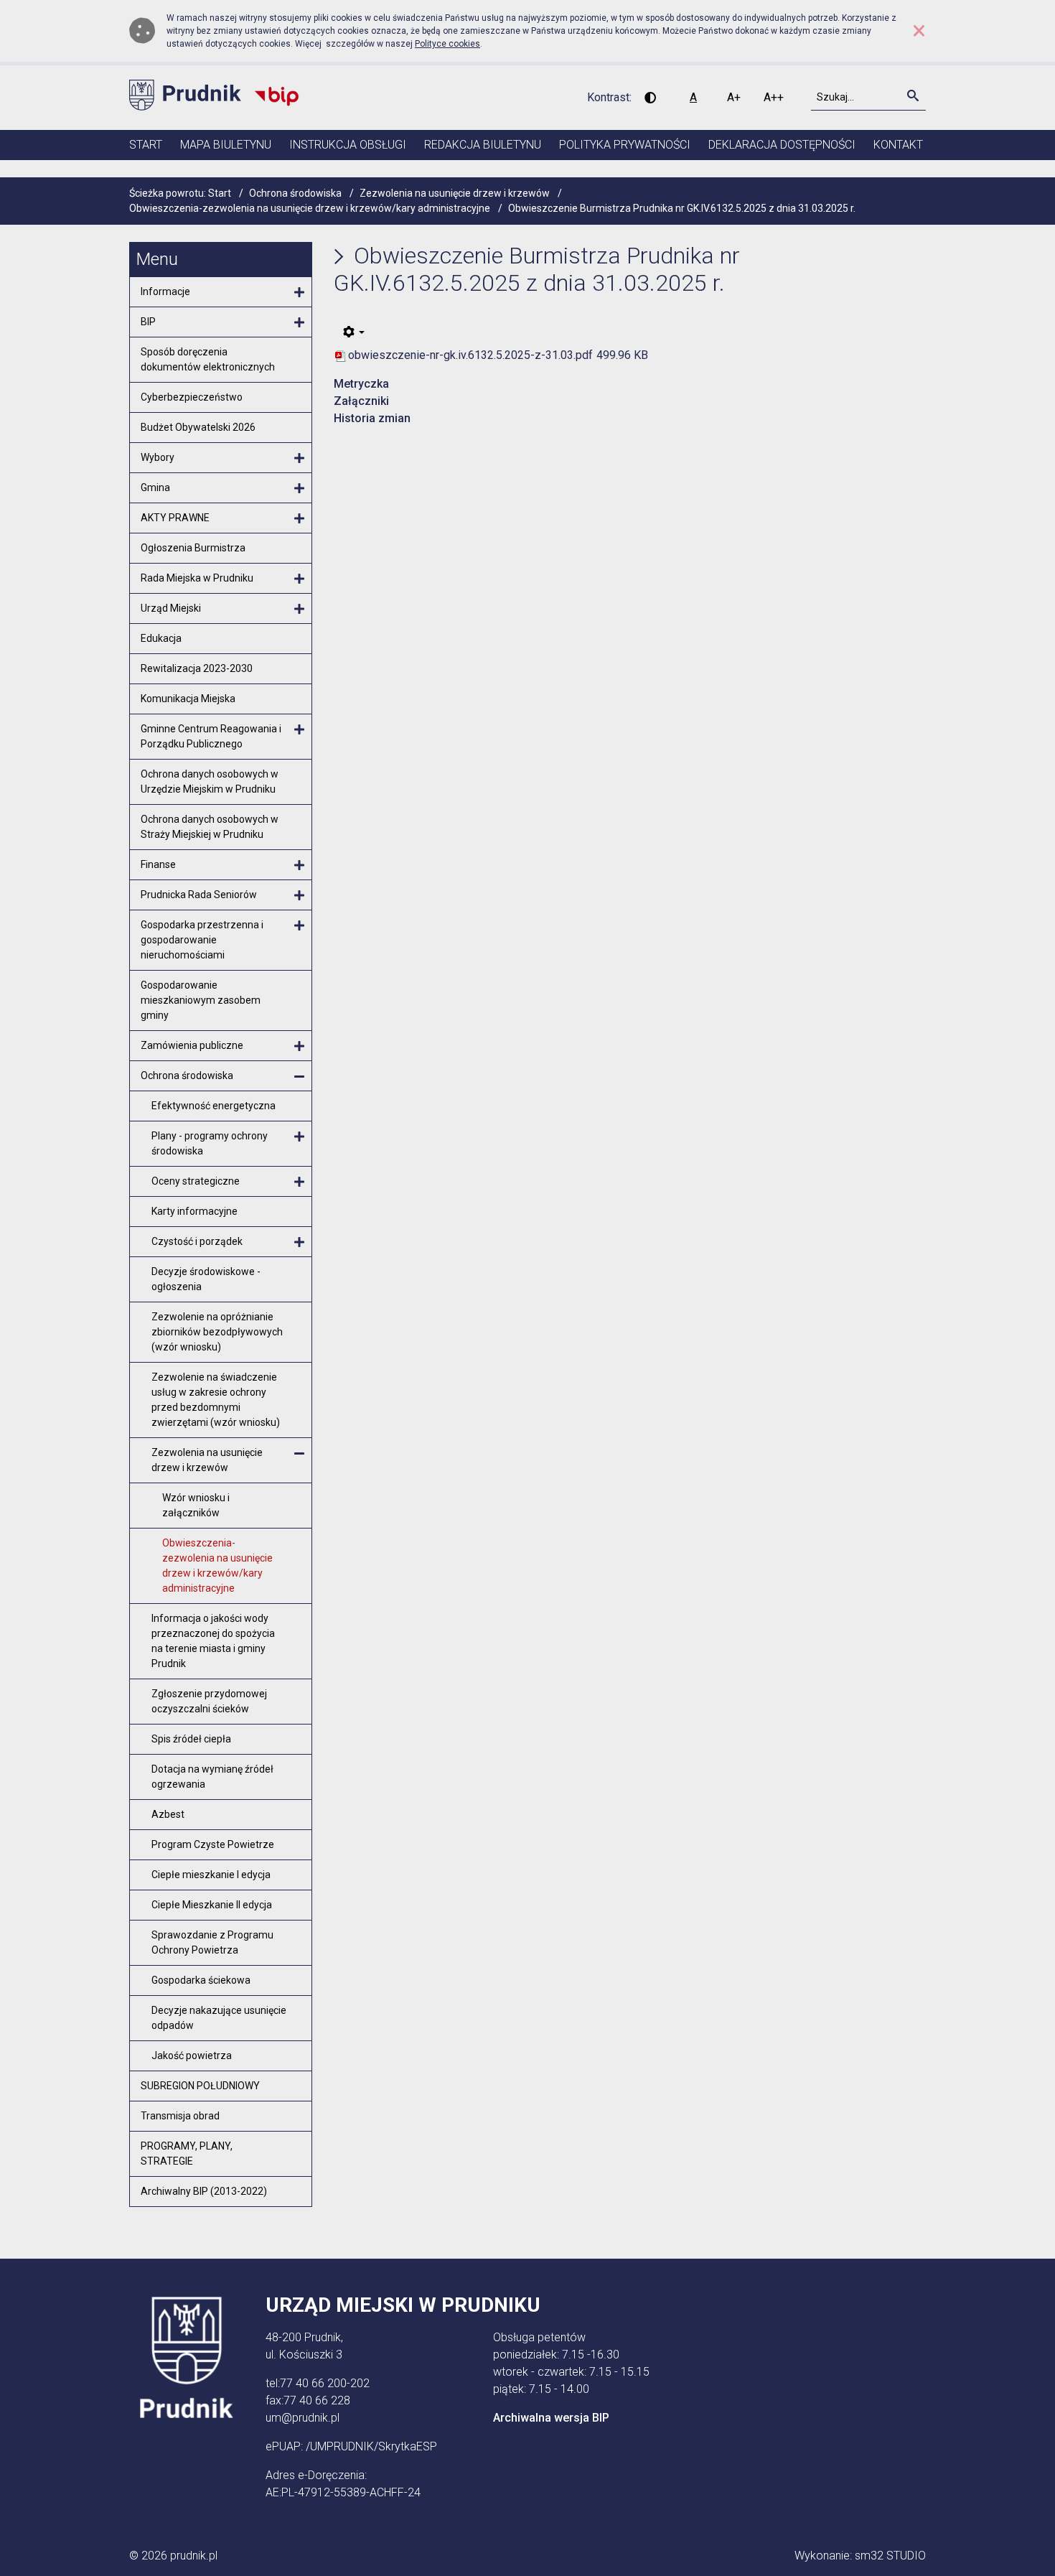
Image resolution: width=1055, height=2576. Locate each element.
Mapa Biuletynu (226, 145)
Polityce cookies (447, 44)
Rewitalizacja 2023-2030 (197, 668)
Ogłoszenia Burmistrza (193, 548)
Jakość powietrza (192, 2055)
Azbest (168, 1814)
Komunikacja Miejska (188, 699)
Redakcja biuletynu (483, 145)
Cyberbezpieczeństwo (192, 397)
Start (146, 145)
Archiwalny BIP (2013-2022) (204, 2191)
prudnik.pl (194, 2556)
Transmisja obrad (180, 2116)
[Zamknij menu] (299, 1077)
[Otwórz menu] (299, 293)
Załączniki (361, 401)
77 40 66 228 (317, 2400)
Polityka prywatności (625, 145)
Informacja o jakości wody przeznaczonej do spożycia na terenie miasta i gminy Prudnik (213, 1641)
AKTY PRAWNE (175, 518)
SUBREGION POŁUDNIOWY (200, 2086)
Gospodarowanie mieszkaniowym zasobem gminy (201, 1000)
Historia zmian (372, 418)
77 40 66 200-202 (325, 2383)
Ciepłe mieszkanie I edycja (211, 1875)
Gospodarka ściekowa (201, 1980)
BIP (148, 322)
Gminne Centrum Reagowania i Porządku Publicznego (211, 736)
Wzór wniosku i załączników (196, 1505)
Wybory (158, 457)
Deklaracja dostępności (782, 145)
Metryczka (361, 384)
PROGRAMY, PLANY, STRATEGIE (187, 2153)
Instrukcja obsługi (348, 145)
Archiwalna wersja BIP (551, 2418)
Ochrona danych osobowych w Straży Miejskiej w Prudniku (210, 827)
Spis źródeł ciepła (191, 1739)
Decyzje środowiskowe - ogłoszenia (206, 1279)
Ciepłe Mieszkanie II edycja (212, 1905)
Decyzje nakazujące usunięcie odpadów (219, 2018)
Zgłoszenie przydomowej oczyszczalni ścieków (209, 1701)
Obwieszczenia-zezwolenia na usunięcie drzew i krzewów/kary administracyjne (217, 1565)
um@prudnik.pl (303, 2418)
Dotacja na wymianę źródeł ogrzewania (212, 1777)
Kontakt (898, 145)
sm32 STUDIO (890, 2556)
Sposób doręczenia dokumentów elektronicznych (208, 359)
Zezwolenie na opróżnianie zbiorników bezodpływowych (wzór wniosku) (217, 1332)
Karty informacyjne (194, 1211)
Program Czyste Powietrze (213, 1844)
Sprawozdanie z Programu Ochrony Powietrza (212, 1942)
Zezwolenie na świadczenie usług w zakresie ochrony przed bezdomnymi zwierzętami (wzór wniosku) (216, 1400)
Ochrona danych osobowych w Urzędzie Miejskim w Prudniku (210, 781)
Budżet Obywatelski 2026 (198, 427)
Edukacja (161, 638)
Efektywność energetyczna (214, 1106)
